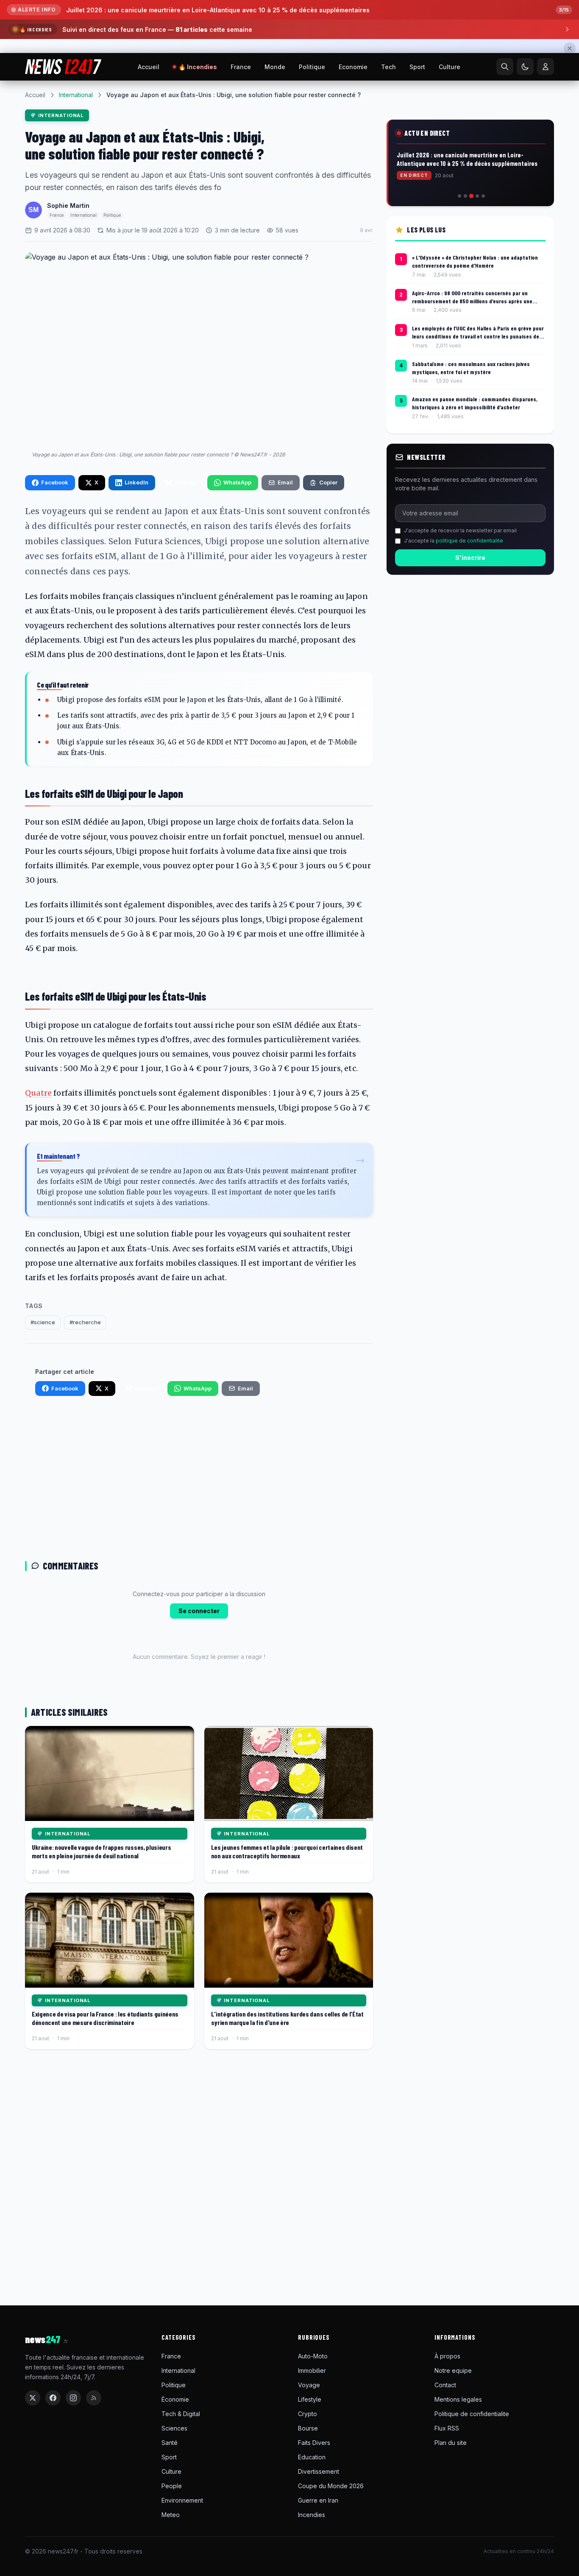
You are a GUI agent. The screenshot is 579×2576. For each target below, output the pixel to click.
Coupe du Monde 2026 (331, 2486)
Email (285, 482)
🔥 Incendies (198, 67)
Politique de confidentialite (472, 2414)
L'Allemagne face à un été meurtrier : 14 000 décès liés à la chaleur (470, 160)
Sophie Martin (68, 206)
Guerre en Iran (318, 2500)
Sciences (174, 2428)
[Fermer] (570, 48)
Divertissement (319, 2471)
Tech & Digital (181, 2414)
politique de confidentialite (469, 541)
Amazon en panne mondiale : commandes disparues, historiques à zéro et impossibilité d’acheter (475, 403)
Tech (388, 67)
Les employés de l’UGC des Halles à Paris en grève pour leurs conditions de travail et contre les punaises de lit (478, 333)
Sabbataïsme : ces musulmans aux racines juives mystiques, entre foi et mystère (471, 368)
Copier (328, 482)
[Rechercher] (505, 67)
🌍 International (57, 115)
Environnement (182, 2500)
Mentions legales (458, 2399)
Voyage (309, 2385)
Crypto (308, 2414)
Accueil (149, 67)
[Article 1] (459, 196)
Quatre (38, 1093)
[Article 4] (477, 196)
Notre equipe (453, 2370)
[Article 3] (471, 196)
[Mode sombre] (525, 67)
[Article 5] (483, 196)
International (76, 95)
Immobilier (312, 2370)
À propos (447, 2356)
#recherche (85, 1322)
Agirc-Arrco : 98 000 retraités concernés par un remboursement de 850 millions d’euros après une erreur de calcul (472, 297)
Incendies (312, 2515)
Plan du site (451, 2443)
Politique (312, 67)
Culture (450, 67)
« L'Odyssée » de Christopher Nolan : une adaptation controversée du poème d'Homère (475, 261)
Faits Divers (314, 2443)
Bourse (308, 2428)
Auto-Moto (313, 2356)
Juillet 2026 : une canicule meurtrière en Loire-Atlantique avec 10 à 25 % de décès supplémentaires (218, 10)
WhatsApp (237, 482)
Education (312, 2457)
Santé (170, 2443)
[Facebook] (53, 2398)
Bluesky (186, 482)
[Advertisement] (199, 1482)
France (241, 67)
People (172, 2486)
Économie (175, 2399)
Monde (275, 67)
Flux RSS (447, 2428)
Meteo (171, 2515)
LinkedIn (136, 482)
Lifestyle (310, 2399)
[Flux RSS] (94, 2398)
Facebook (55, 482)
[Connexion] (546, 67)
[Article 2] (465, 196)
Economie (353, 67)
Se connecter (199, 1611)
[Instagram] (73, 2398)
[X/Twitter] (33, 2398)
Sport (417, 67)
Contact (445, 2385)
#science (43, 1322)
